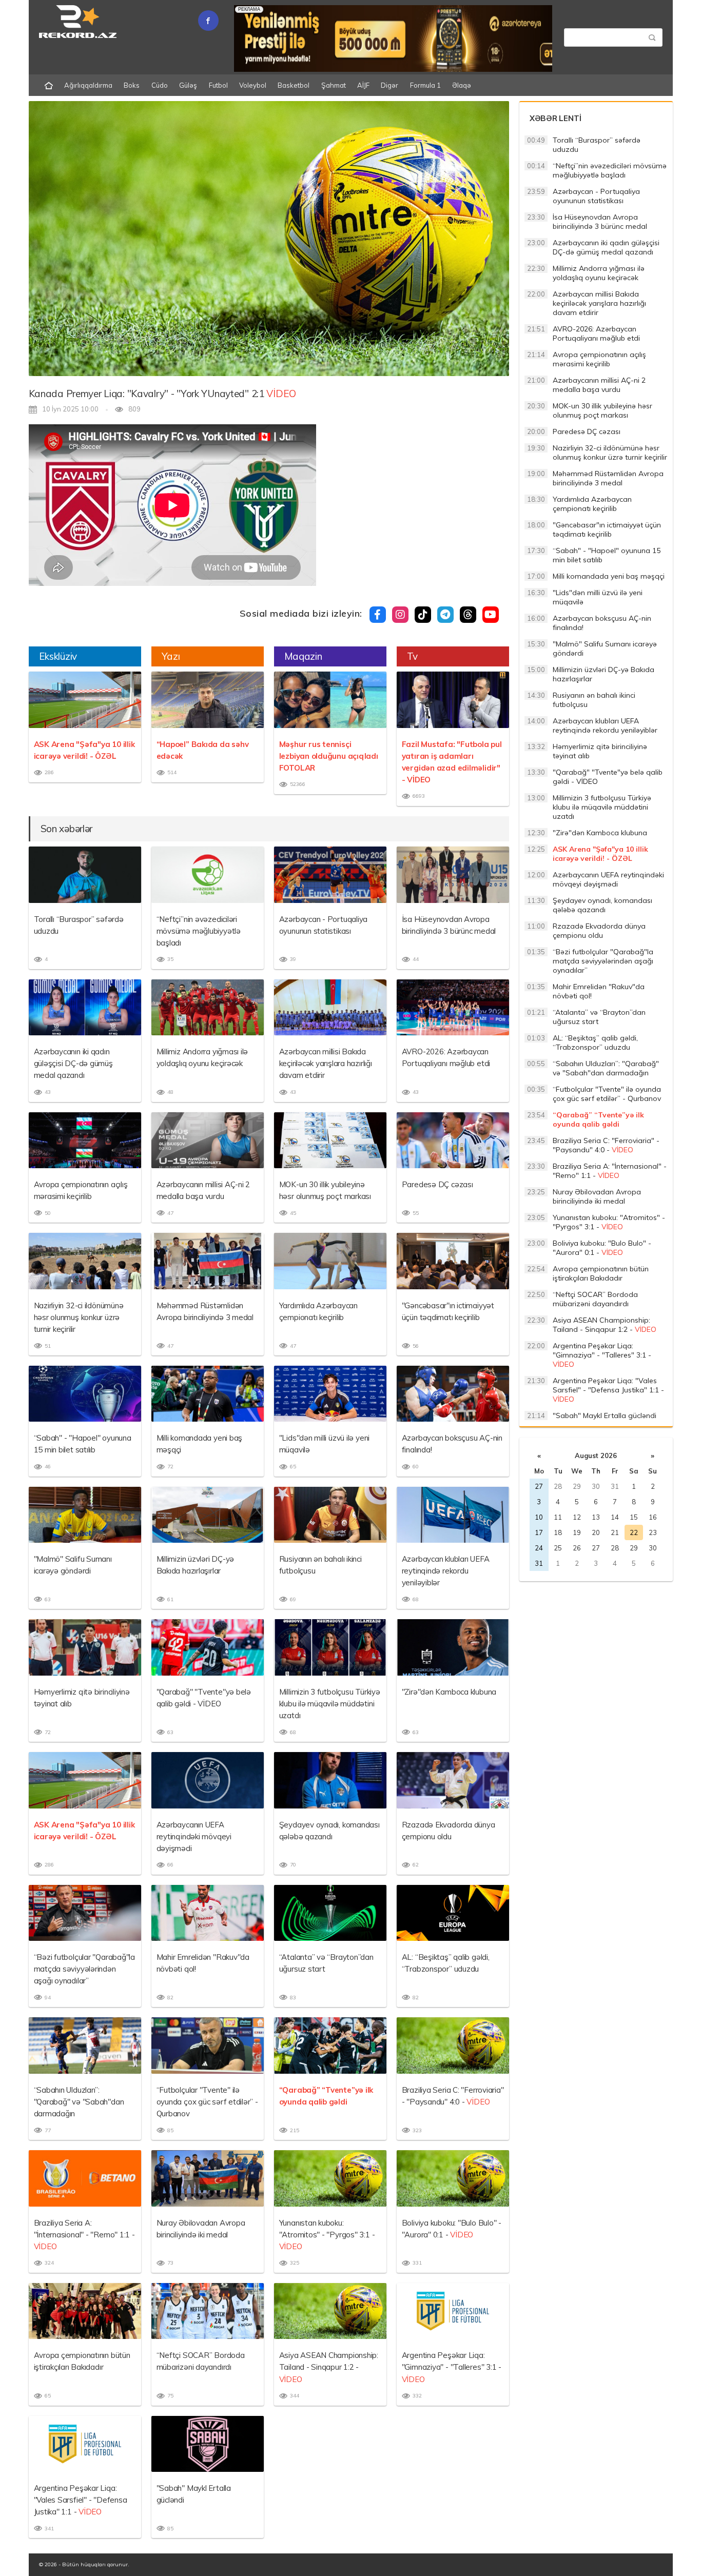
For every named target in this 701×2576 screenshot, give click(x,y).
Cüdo (160, 85)
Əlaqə (462, 85)
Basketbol (294, 85)
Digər (390, 85)
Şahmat (334, 85)
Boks (132, 85)
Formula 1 (425, 85)
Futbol (218, 85)
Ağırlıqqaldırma (88, 85)
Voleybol (253, 85)
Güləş (188, 85)
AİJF (363, 85)
